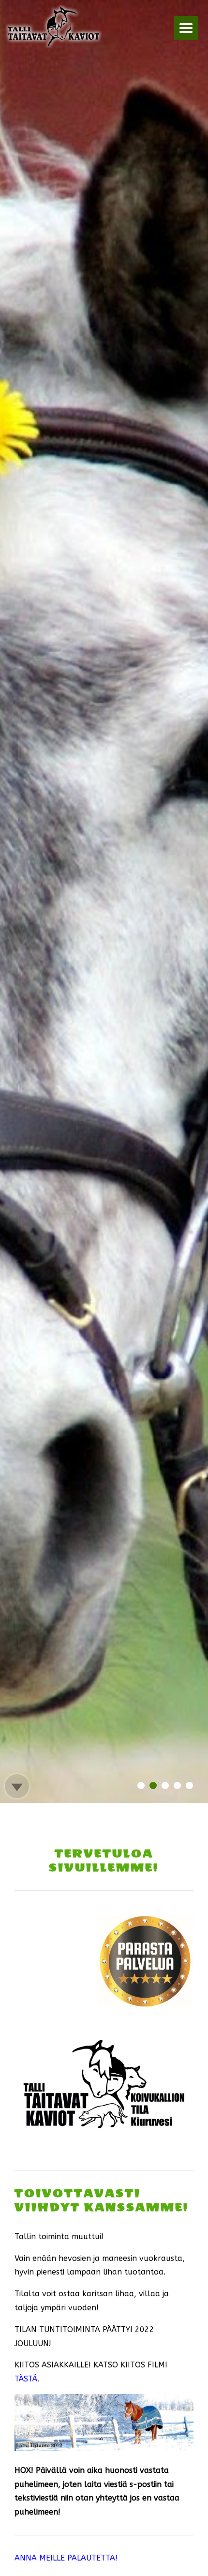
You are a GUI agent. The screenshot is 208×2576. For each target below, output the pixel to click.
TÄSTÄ (26, 2379)
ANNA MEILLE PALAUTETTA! (66, 2558)
